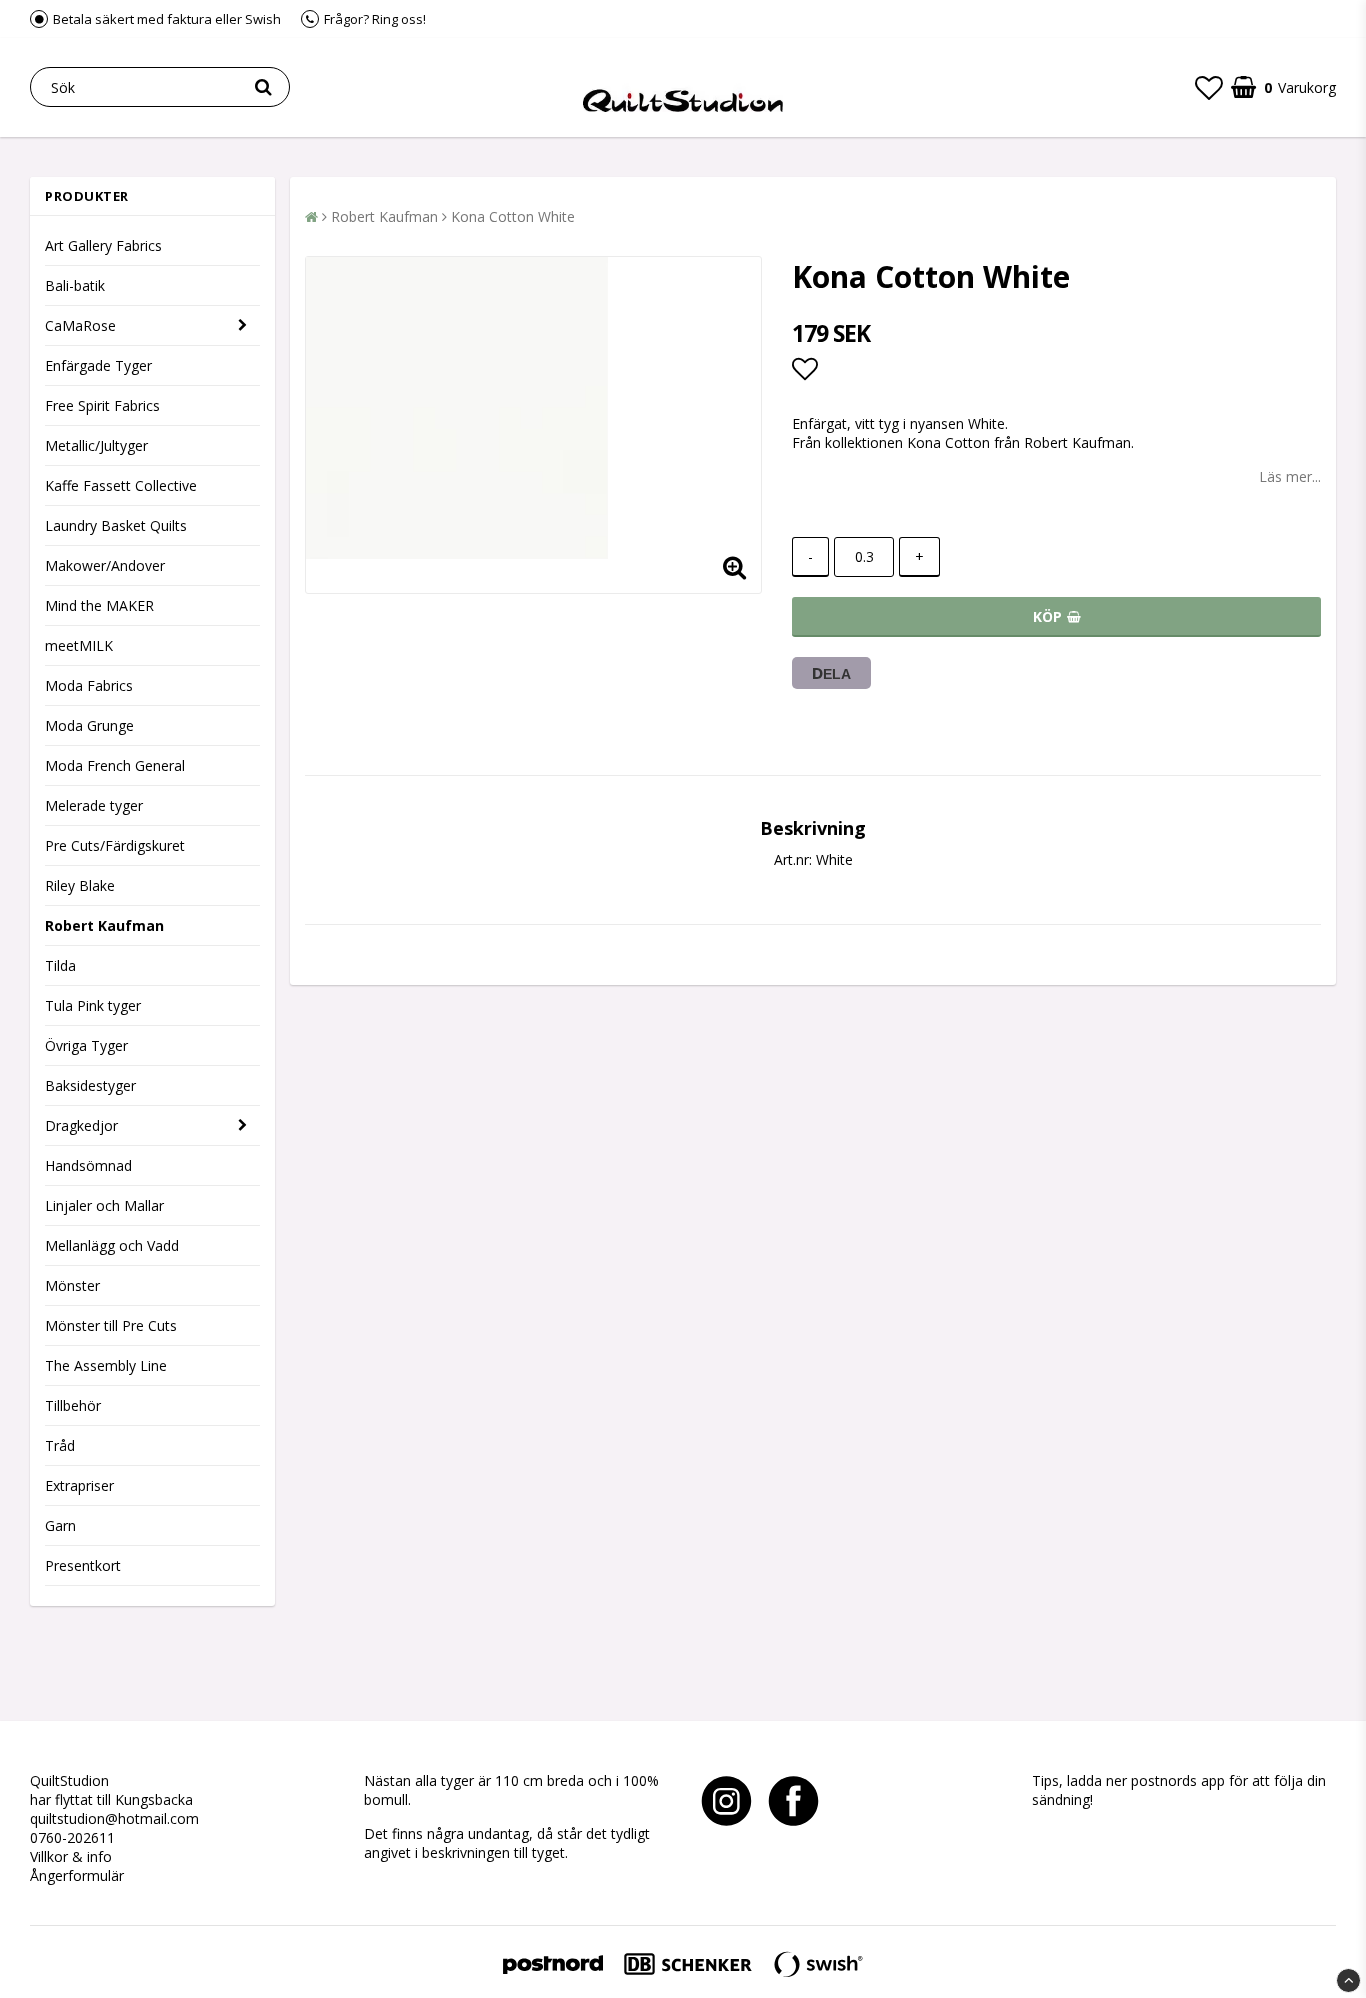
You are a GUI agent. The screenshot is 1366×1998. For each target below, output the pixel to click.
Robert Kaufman (104, 925)
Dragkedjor (81, 1125)
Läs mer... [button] (1290, 476)
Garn (60, 1525)
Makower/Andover (105, 565)
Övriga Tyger (86, 1045)
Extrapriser (79, 1485)
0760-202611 (72, 1837)
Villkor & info (71, 1856)
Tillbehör (73, 1405)
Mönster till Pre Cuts (111, 1325)
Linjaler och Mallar (104, 1205)
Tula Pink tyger (93, 1005)
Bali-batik (75, 285)
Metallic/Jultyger (96, 445)
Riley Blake (80, 885)
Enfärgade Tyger (98, 365)
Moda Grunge (89, 725)
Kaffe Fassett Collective (121, 485)
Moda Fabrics (89, 685)
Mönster (72, 1285)
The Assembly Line (106, 1365)
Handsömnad (88, 1165)
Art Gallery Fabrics (103, 245)
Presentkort (83, 1565)
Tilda (60, 965)
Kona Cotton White (513, 216)
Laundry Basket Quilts (116, 525)
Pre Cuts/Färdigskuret (115, 845)
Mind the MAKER (99, 605)
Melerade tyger (94, 805)
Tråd (60, 1445)
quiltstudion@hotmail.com (114, 1818)
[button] (1209, 87)
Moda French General (115, 765)
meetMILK (79, 645)
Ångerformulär (77, 1875)
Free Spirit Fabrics (102, 405)
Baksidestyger (90, 1085)
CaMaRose (80, 325)
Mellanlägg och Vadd (112, 1245)
